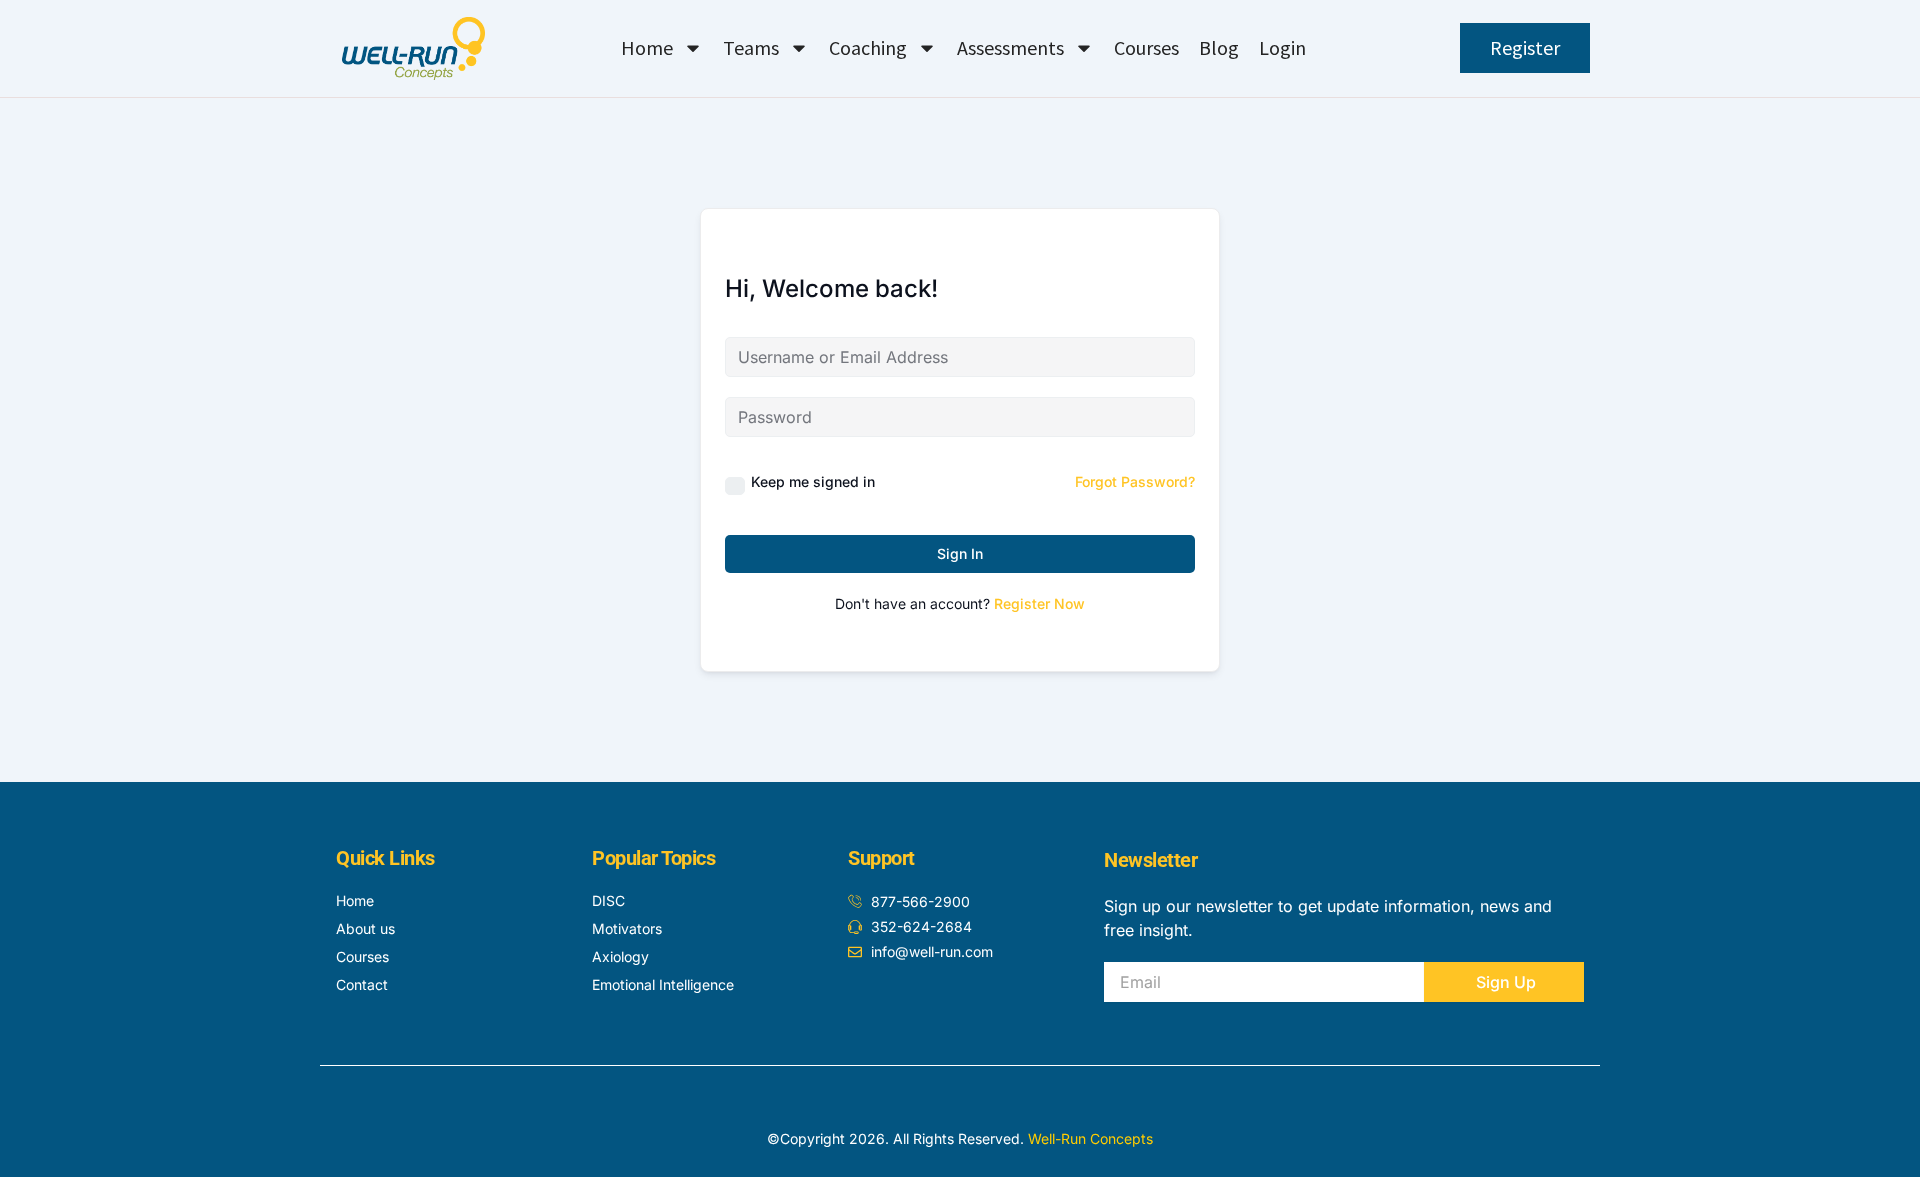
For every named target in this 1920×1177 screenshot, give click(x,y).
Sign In (960, 553)
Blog (1219, 47)
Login (1282, 47)
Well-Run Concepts (1090, 1138)
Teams (751, 47)
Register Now (1039, 603)
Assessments (1010, 47)
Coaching (868, 47)
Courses (1146, 47)
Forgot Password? (1135, 481)
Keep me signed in (813, 481)
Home (647, 47)
